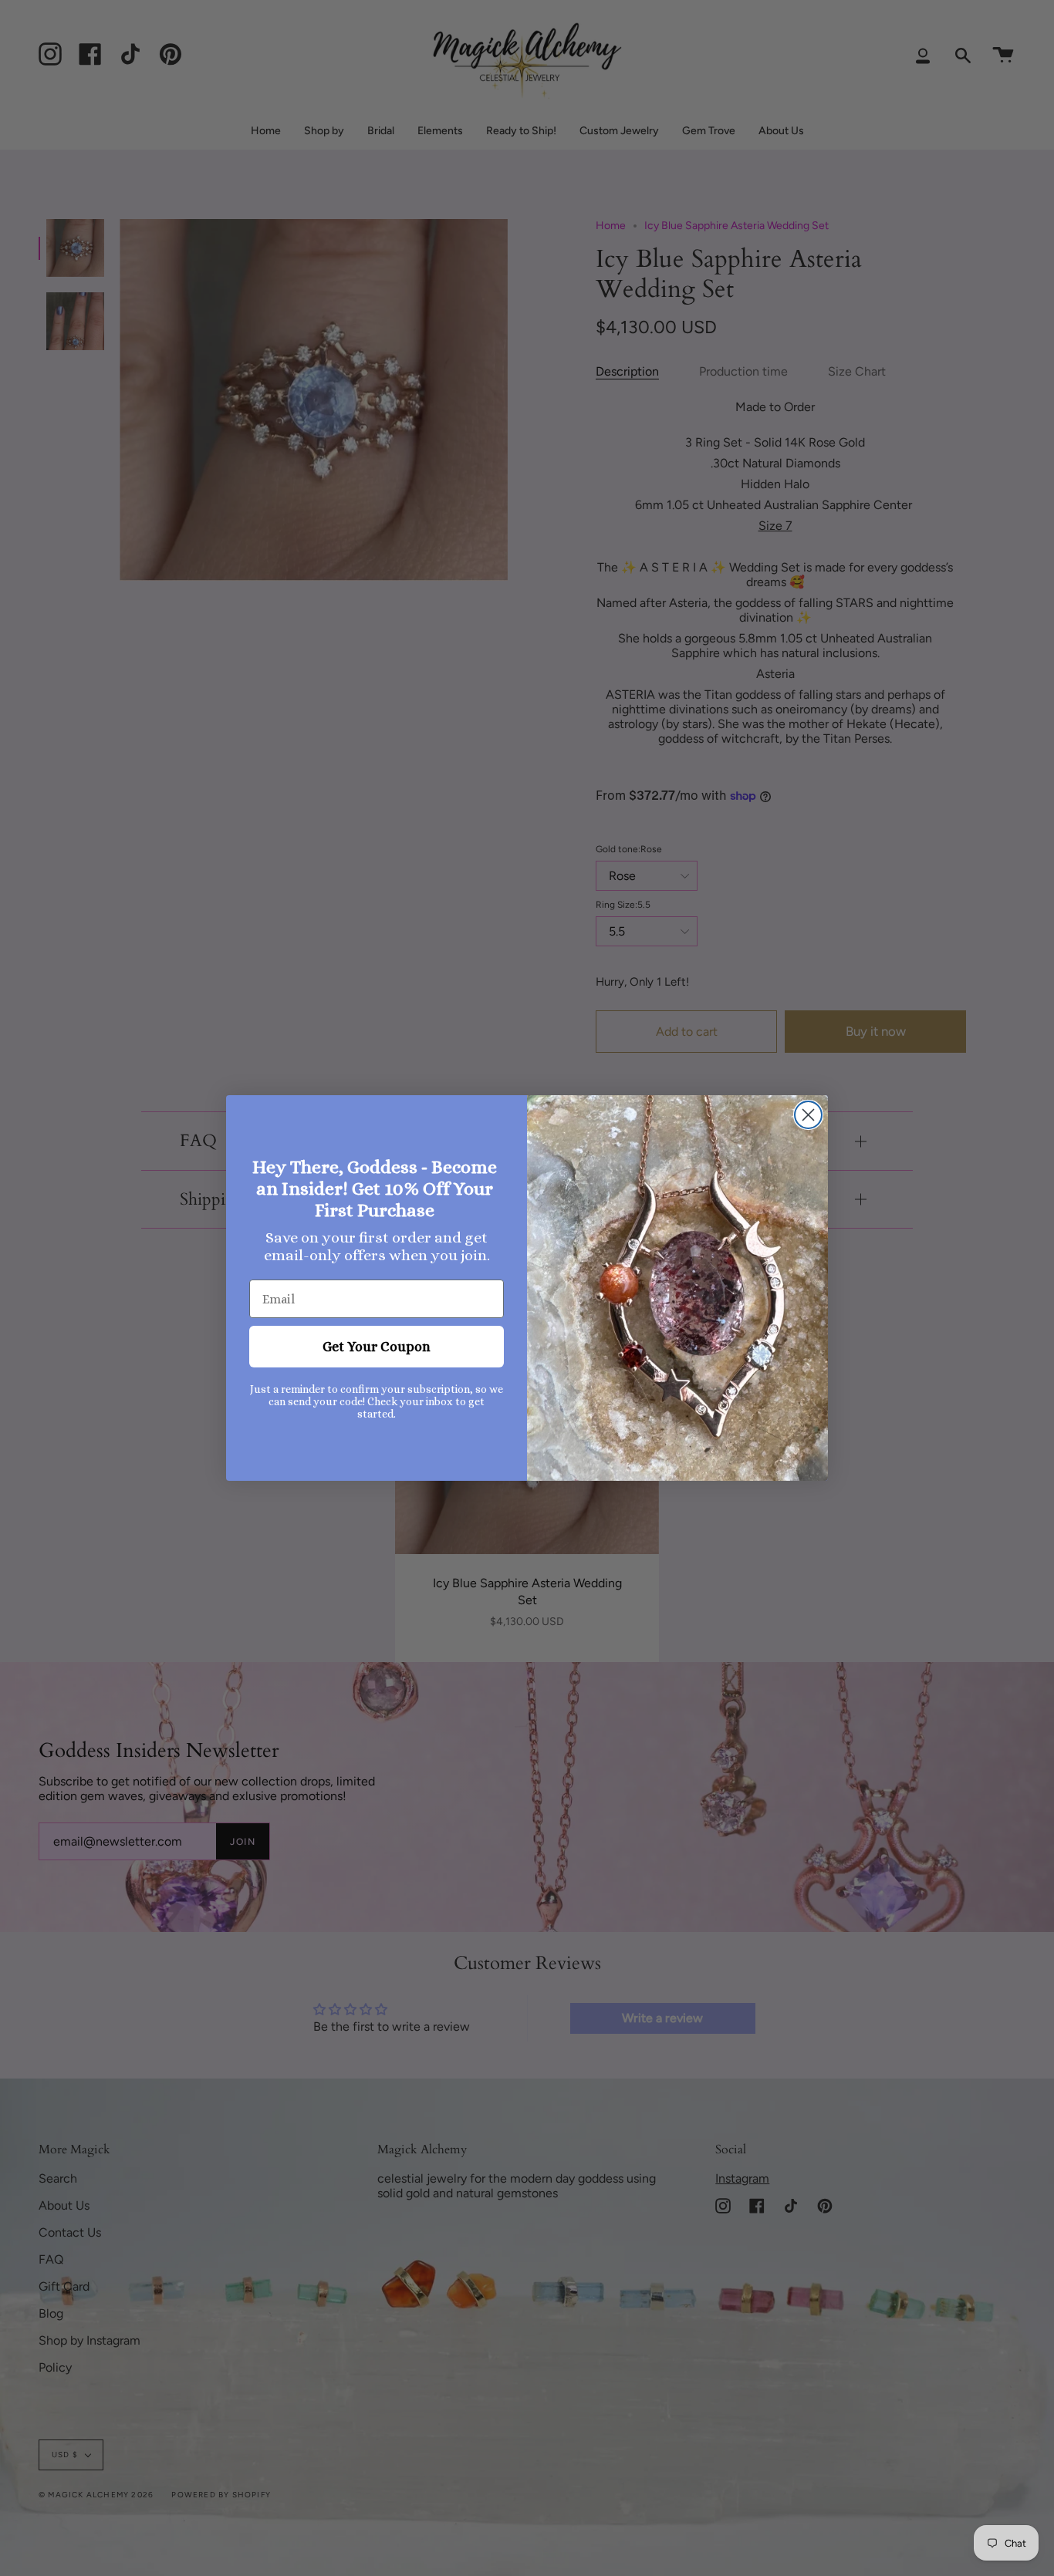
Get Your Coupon (377, 1347)
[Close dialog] (808, 1115)
